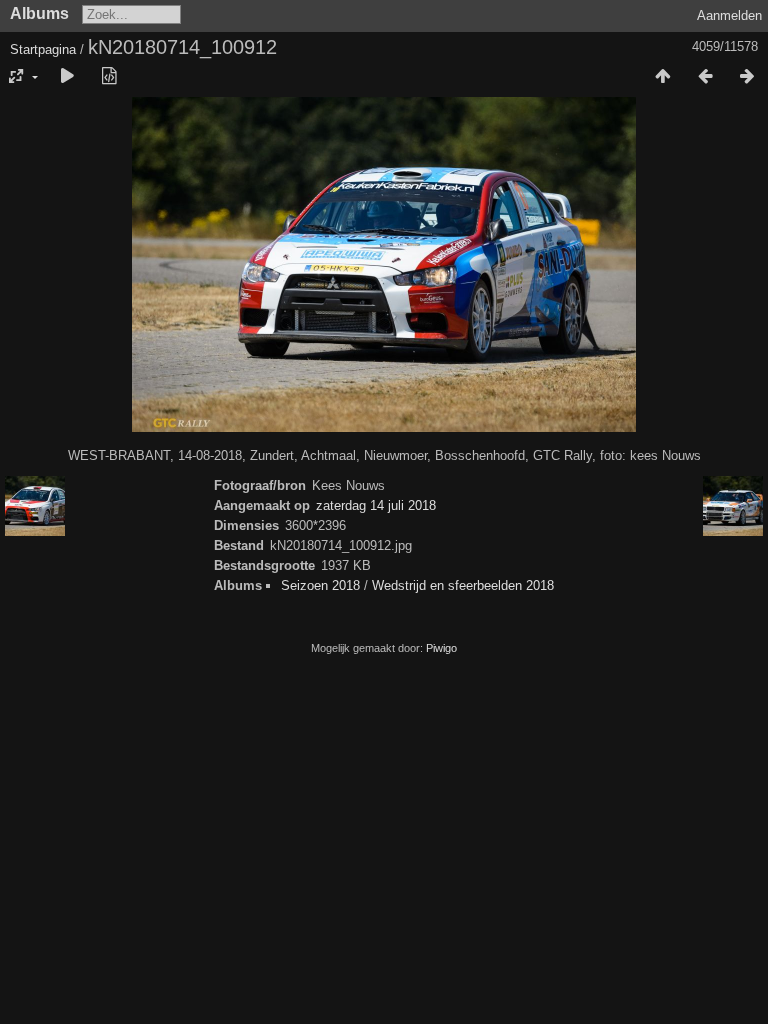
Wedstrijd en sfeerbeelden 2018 (463, 585)
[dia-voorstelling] (67, 77)
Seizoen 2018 (320, 585)
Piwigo (441, 648)
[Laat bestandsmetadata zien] (109, 77)
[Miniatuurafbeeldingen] (663, 77)
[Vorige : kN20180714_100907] (705, 77)
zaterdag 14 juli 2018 (376, 505)
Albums (39, 13)
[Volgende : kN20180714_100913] (747, 77)
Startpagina (43, 49)
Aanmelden (729, 15)
